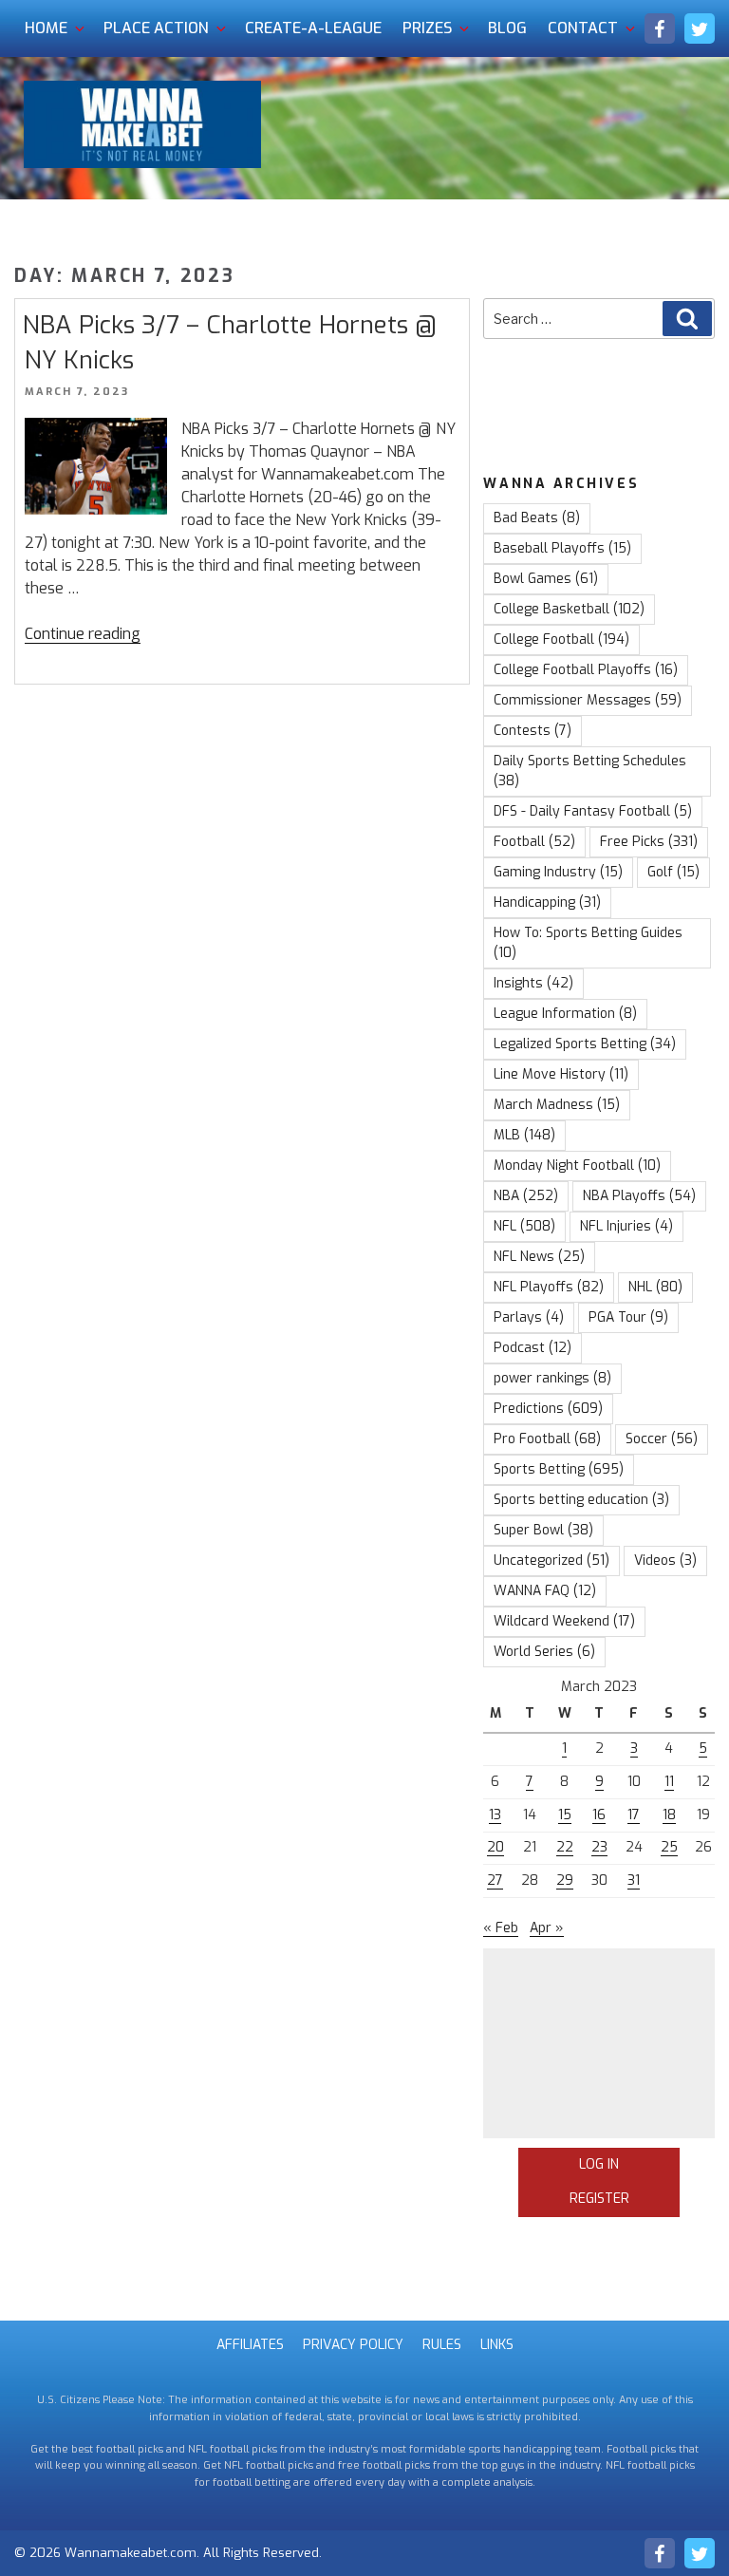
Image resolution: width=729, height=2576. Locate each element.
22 (565, 1847)
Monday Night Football (577, 1166)
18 (669, 1815)
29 (565, 1880)
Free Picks (649, 842)
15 (565, 1815)
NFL (524, 1226)
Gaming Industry (558, 872)
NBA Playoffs (639, 1196)
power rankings (552, 1378)
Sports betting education (581, 1500)
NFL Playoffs (549, 1287)
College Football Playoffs (586, 670)
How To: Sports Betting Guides (588, 943)
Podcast (533, 1348)
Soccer (662, 1439)
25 (669, 1847)
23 (599, 1847)
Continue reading (83, 634)
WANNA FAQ (545, 1591)
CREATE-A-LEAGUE (313, 28)
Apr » (547, 1928)
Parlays (529, 1317)
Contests (533, 731)
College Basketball (569, 609)
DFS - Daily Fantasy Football (593, 811)
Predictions (548, 1409)
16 (599, 1815)
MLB (524, 1135)
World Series (544, 1652)
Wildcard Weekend (564, 1621)
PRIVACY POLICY (353, 2345)
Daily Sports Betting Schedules (590, 771)
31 (634, 1880)
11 (669, 1782)
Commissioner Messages (588, 700)
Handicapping (547, 903)
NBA (526, 1196)
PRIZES (427, 28)
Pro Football (547, 1439)
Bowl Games (546, 579)
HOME (46, 28)
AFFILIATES (250, 2345)
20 (495, 1847)
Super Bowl (543, 1530)
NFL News (539, 1257)
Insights (533, 983)
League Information (565, 1014)
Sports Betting (559, 1469)
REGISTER (599, 2199)
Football (534, 842)
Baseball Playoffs (562, 548)
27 (495, 1880)
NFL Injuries (626, 1226)
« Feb (501, 1928)
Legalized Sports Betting (585, 1044)
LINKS (497, 2345)
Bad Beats (537, 518)
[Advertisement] (599, 2043)
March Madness (557, 1105)
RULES (442, 2345)
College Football (561, 639)
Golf (673, 872)
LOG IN (599, 2164)
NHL (655, 1287)
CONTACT (583, 28)
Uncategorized (551, 1561)
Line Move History (561, 1074)
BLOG (507, 28)
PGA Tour (628, 1317)
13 (495, 1815)
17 (634, 1815)
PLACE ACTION (156, 28)
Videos (665, 1561)
